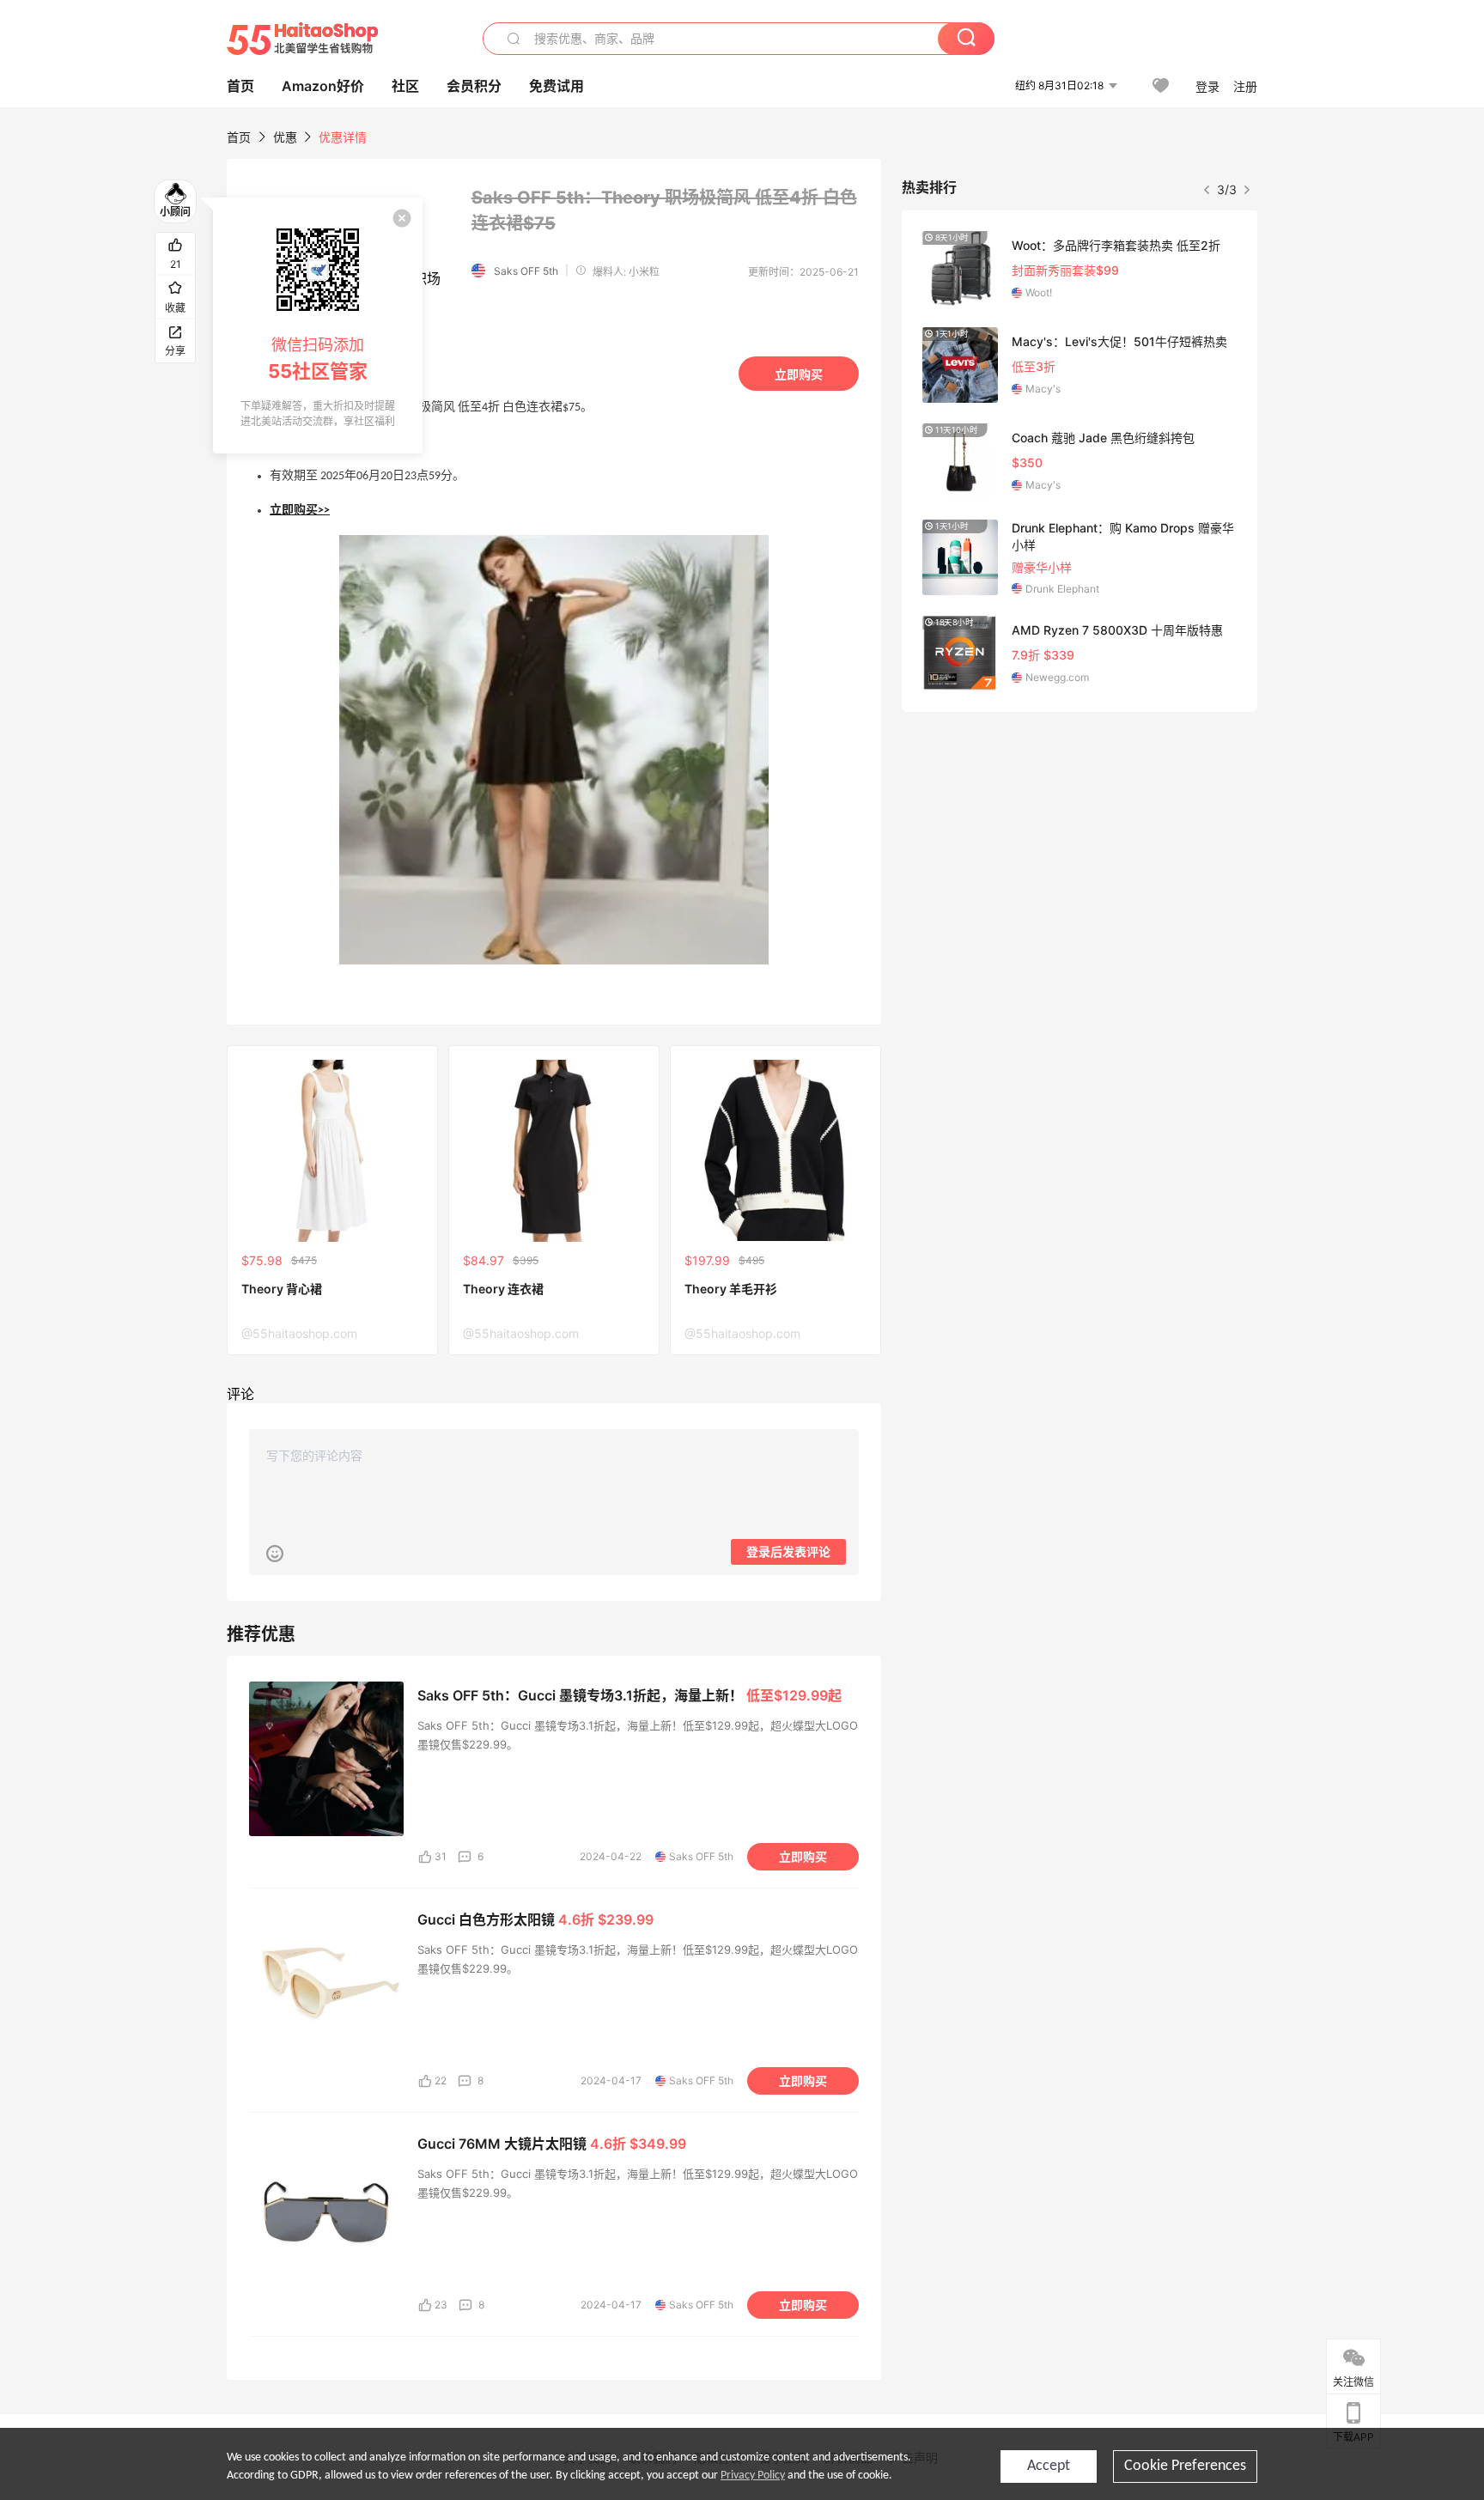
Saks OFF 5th (526, 271)
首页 (239, 137)
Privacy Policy (753, 2476)
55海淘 (302, 39)
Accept (1049, 2466)
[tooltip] (318, 325)
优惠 (287, 137)
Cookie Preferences (1185, 2466)
